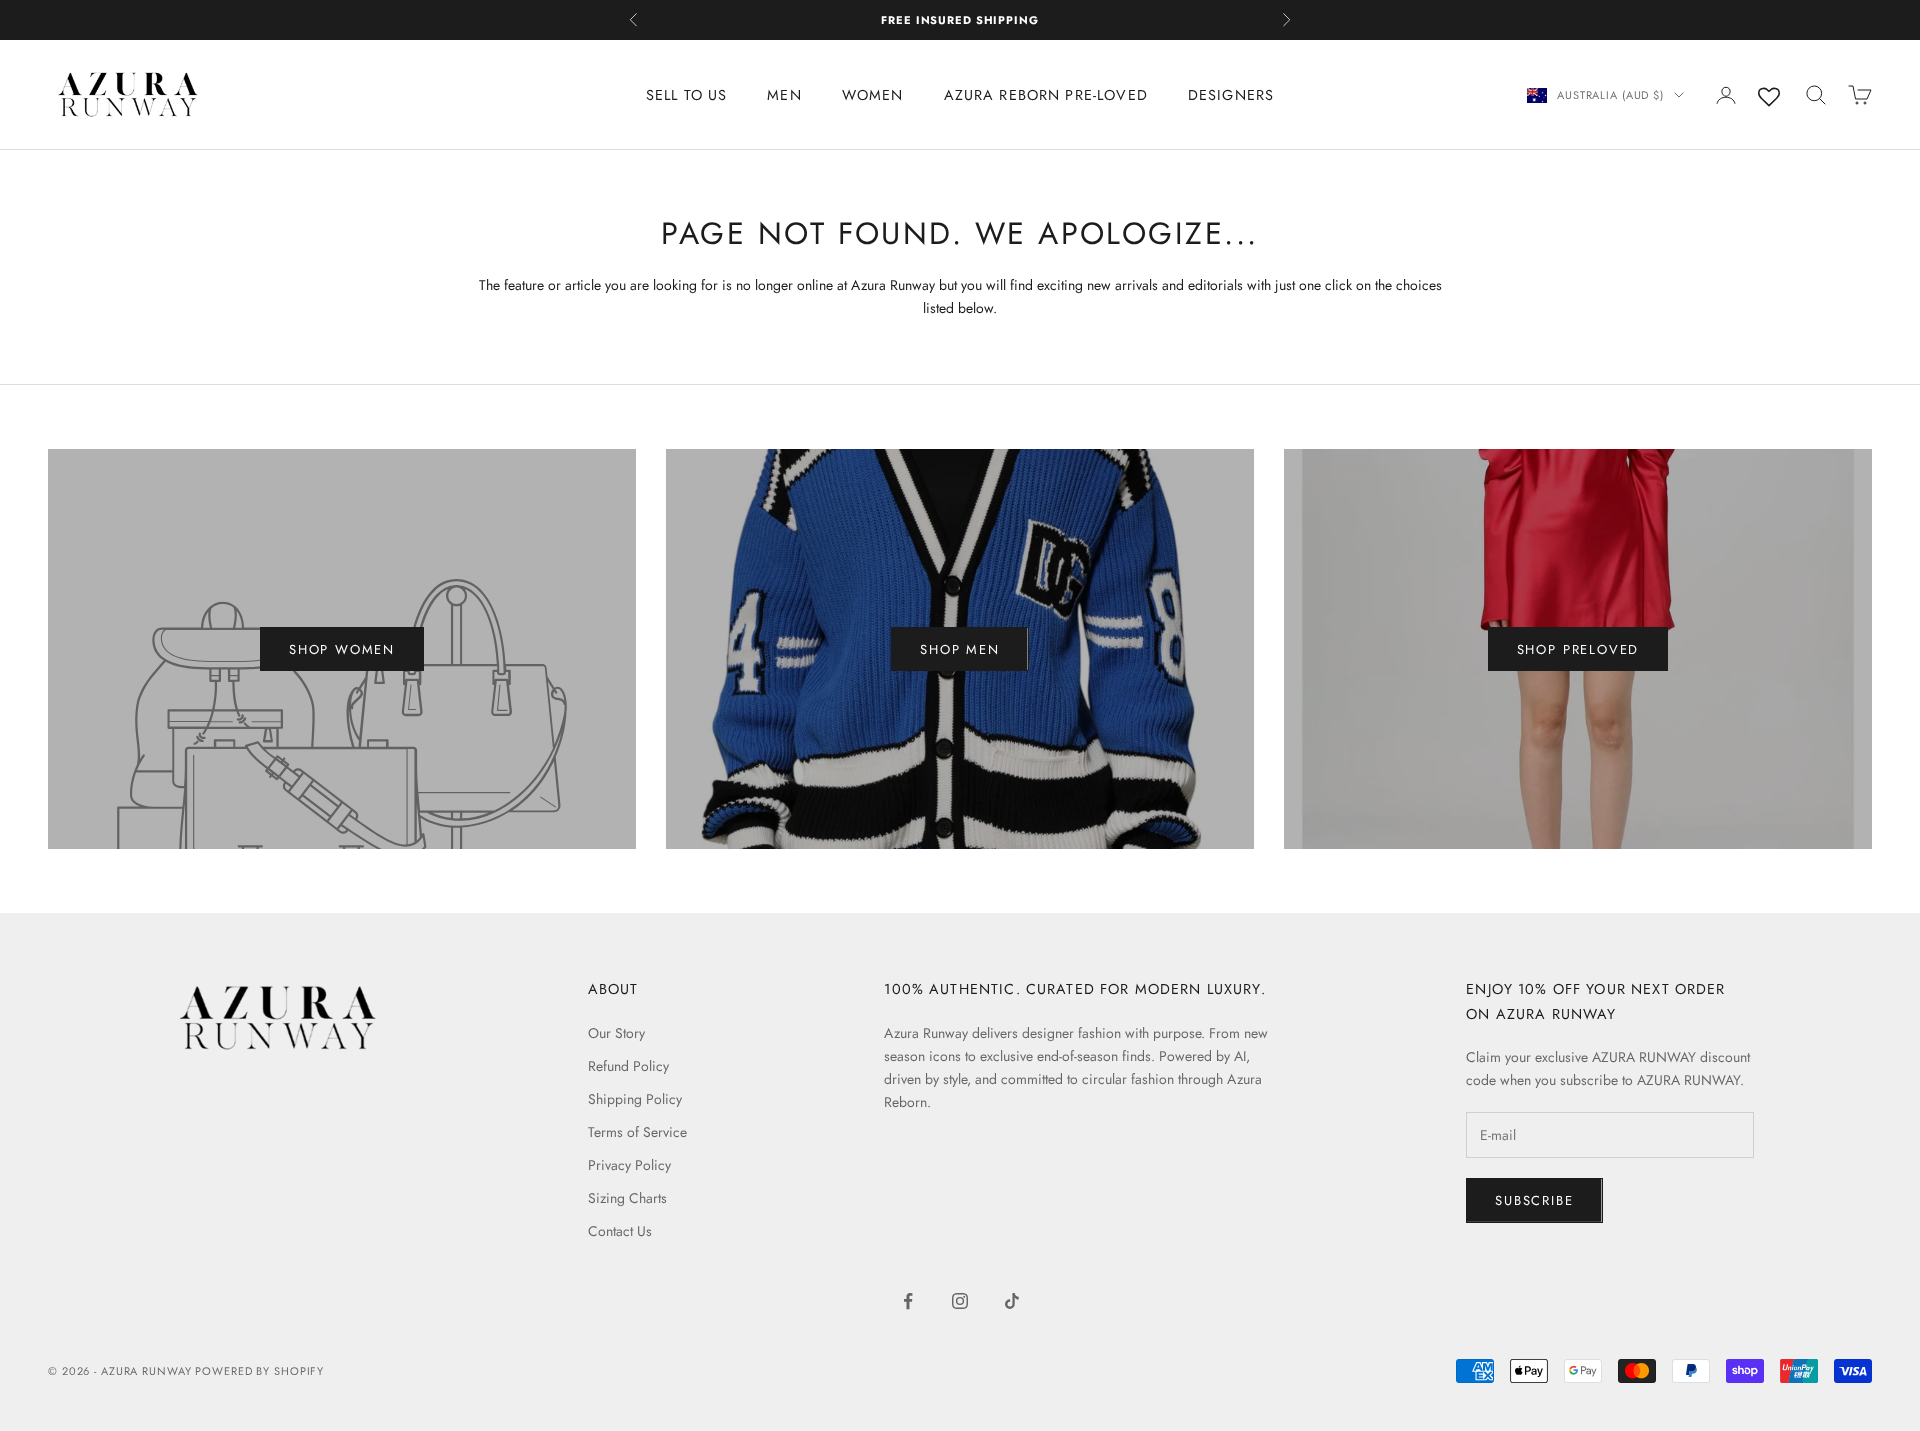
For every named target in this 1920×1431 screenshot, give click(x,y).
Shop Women (342, 649)
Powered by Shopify (259, 1371)
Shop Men (960, 649)
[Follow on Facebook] (908, 1301)
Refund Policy (628, 1066)
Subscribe (1534, 1200)
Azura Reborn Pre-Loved (1046, 95)
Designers (1231, 95)
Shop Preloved (1578, 649)
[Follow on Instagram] (960, 1301)
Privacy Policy (629, 1165)
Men (784, 95)
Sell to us (687, 95)
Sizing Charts (627, 1198)
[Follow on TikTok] (1012, 1301)
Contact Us (620, 1231)
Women (873, 95)
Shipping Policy (635, 1099)
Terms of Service (637, 1132)
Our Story (616, 1033)
